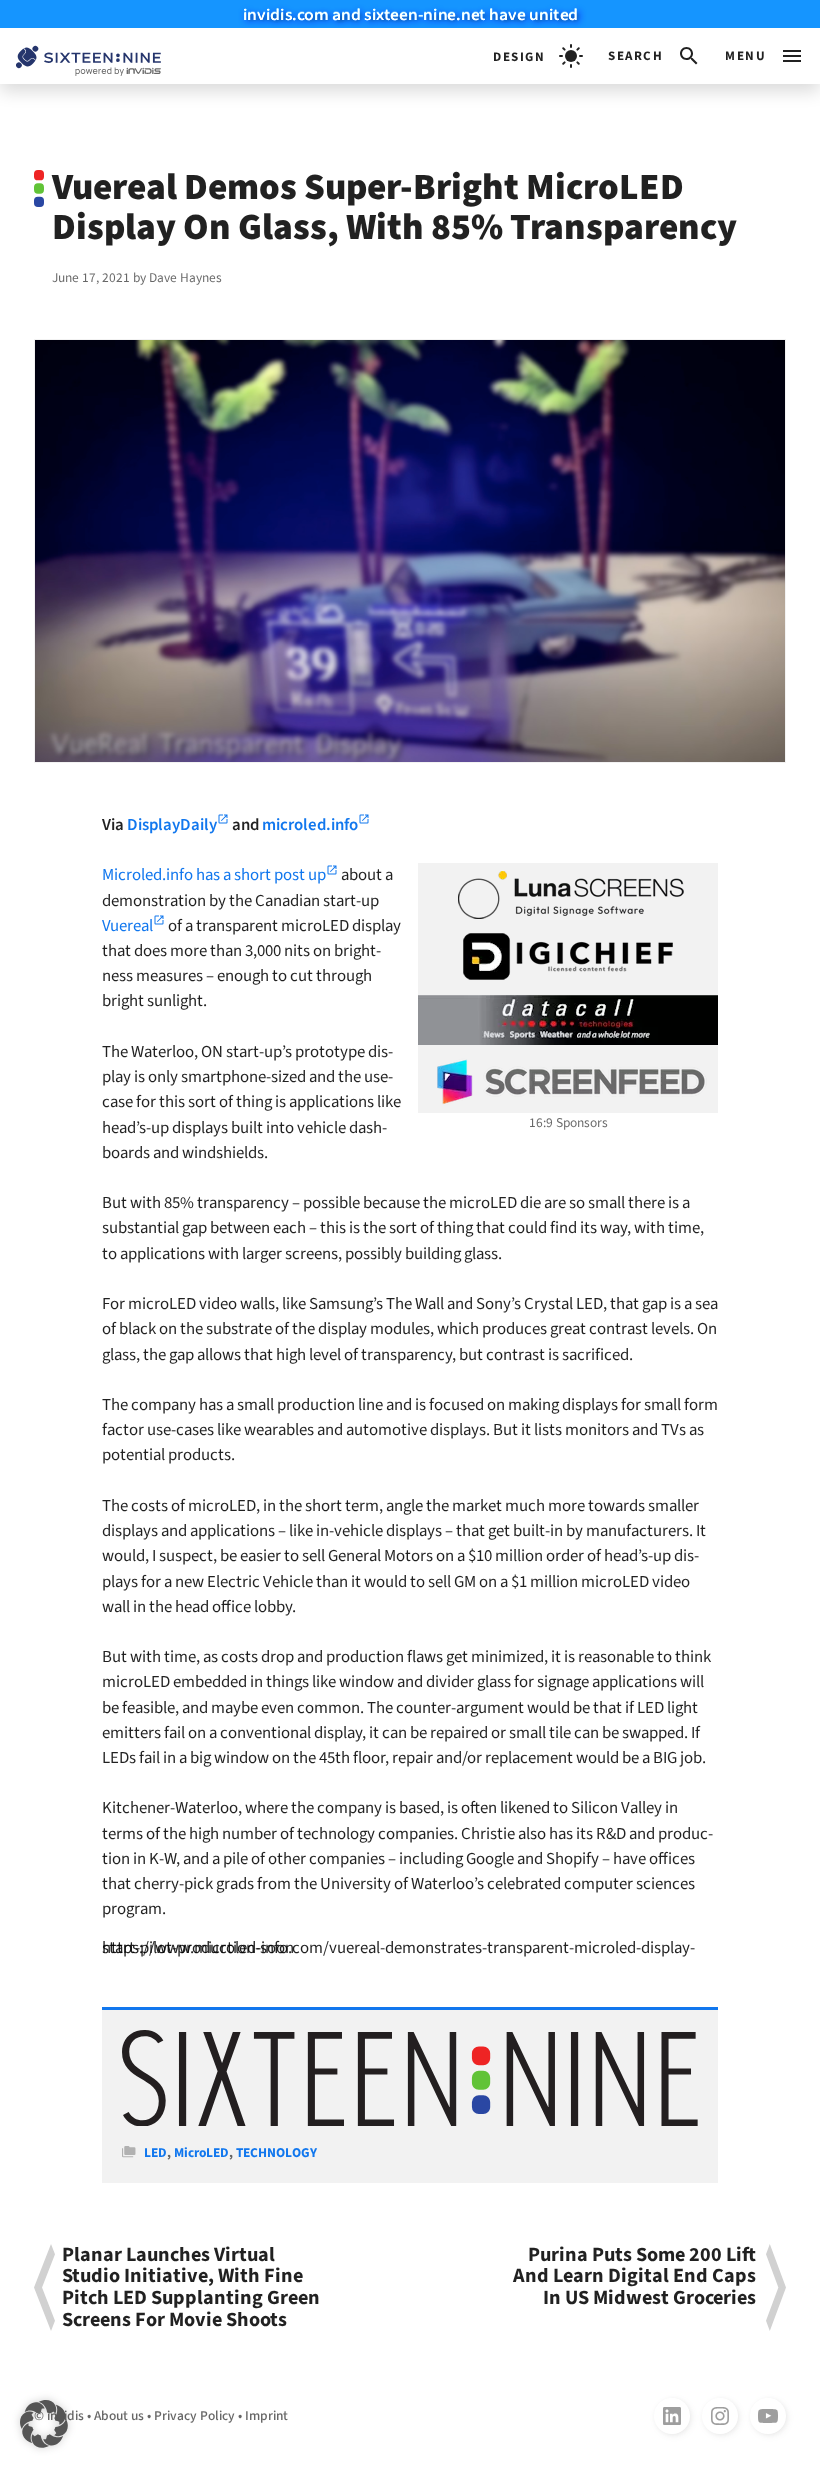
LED (155, 2152)
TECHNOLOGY (276, 2152)
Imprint (266, 2415)
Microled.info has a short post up (214, 875)
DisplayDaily (172, 825)
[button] (654, 56)
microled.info (310, 825)
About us (119, 2415)
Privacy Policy (194, 2415)
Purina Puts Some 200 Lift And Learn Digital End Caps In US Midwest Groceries (634, 2278)
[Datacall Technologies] (568, 1020)
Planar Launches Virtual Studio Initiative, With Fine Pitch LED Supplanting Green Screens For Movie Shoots (191, 2287)
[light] (538, 56)
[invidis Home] (80, 56)
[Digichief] (568, 957)
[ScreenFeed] (568, 1082)
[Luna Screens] (568, 895)
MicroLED (201, 2152)
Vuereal (127, 926)
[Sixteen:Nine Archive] (410, 2121)
